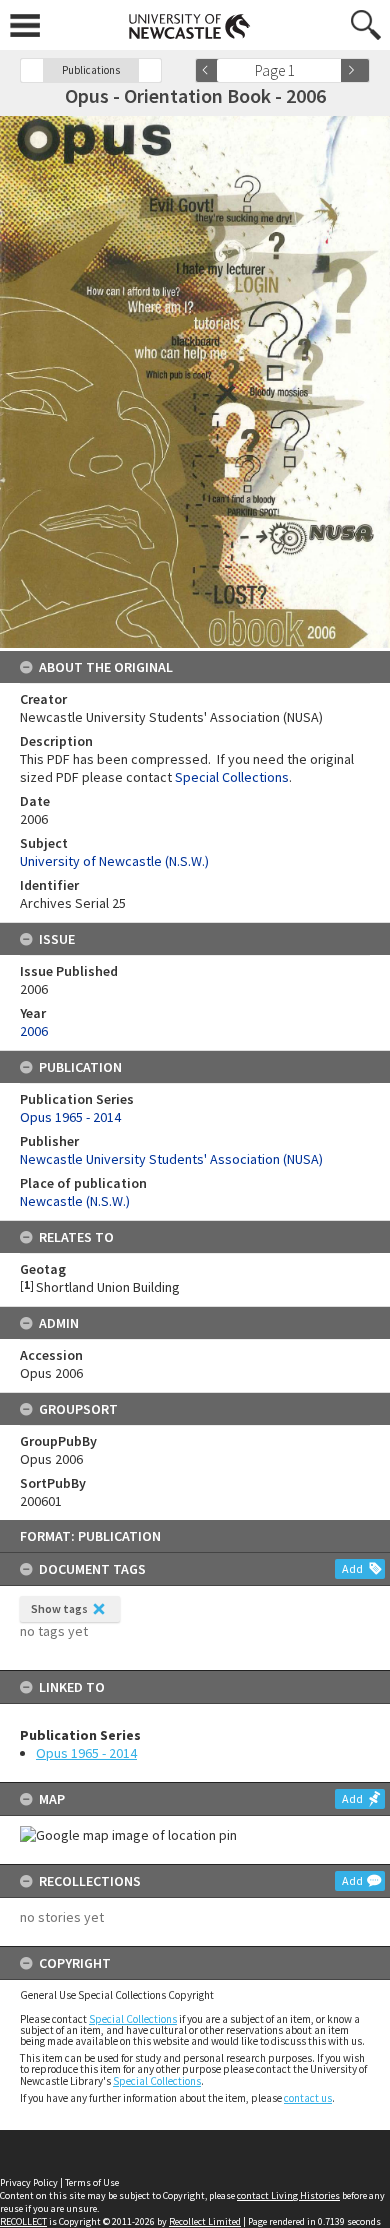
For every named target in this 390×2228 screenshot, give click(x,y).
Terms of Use (92, 2182)
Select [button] (332, 70)
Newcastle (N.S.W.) (75, 1201)
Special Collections (133, 2019)
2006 (34, 1031)
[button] (32, 70)
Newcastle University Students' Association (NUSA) (171, 1159)
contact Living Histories (288, 2195)
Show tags (59, 1608)
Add (352, 1568)
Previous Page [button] (210, 70)
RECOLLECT (23, 2221)
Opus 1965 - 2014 (86, 1753)
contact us (308, 2098)
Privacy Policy (29, 2182)
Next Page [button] (355, 70)
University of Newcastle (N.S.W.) (114, 861)
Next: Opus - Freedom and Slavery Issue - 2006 (150, 70)
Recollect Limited (205, 2221)
